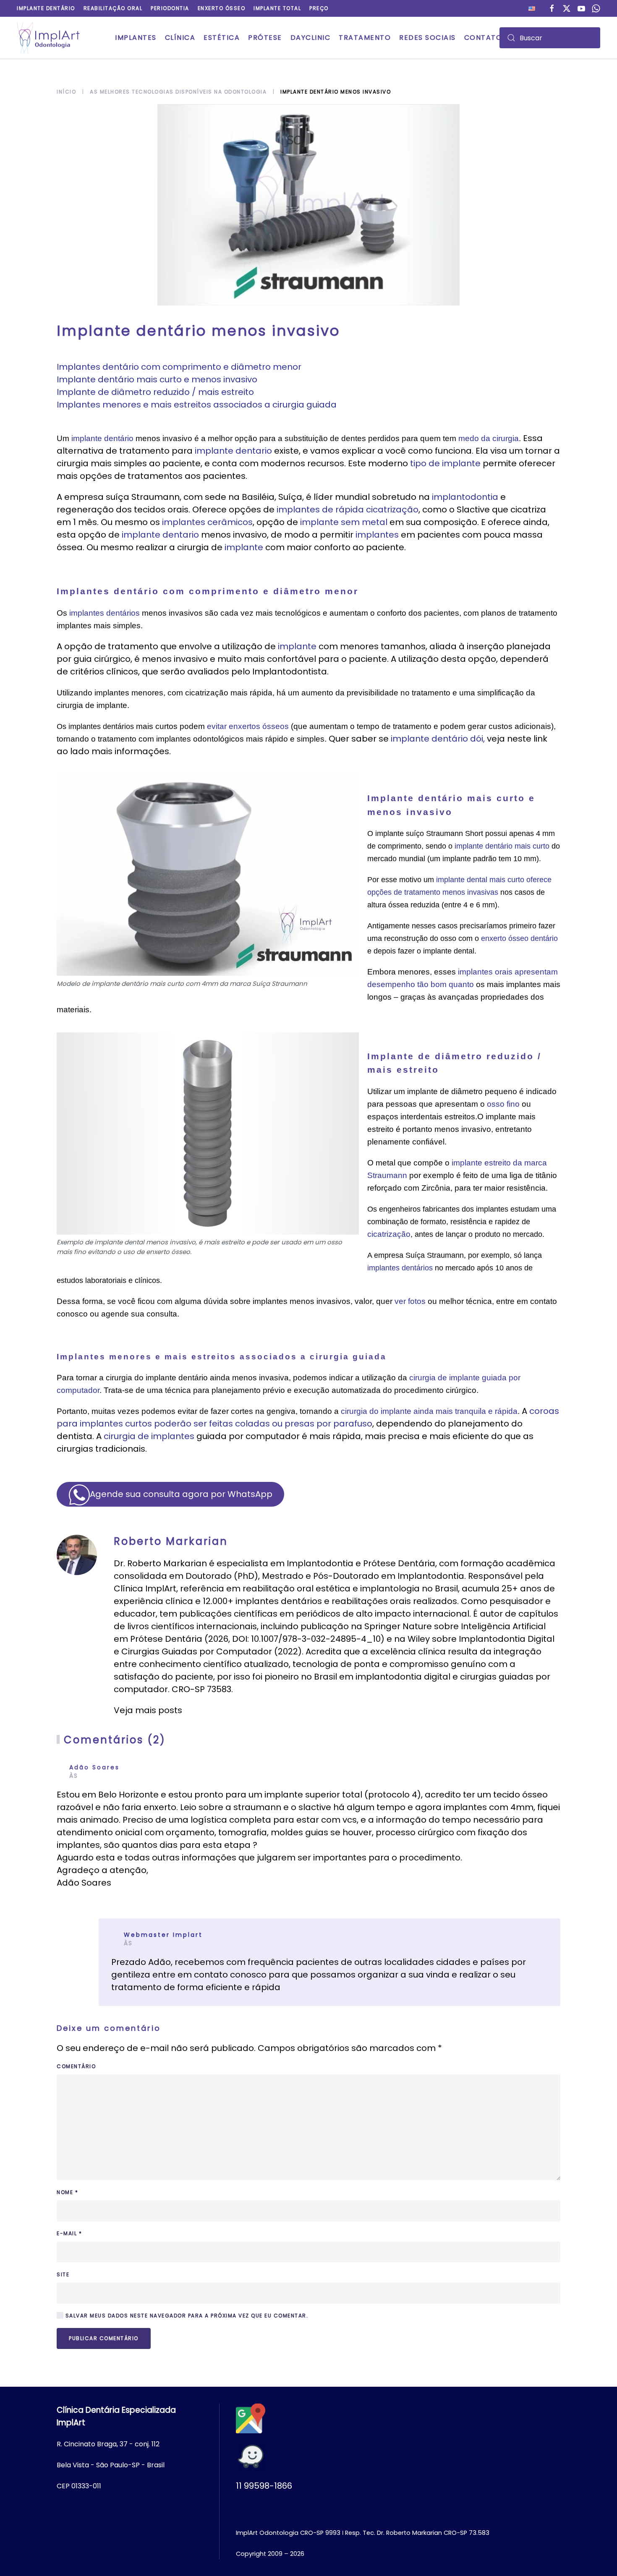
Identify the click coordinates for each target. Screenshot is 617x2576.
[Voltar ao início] (48, 38)
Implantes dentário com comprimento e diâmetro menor (179, 367)
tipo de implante (445, 463)
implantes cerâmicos (207, 522)
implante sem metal (344, 522)
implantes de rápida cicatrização (348, 509)
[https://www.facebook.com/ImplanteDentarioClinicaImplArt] (552, 8)
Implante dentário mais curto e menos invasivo (157, 379)
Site (63, 2274)
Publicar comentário (104, 2338)
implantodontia (465, 497)
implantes (377, 535)
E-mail (69, 2233)
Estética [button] (222, 38)
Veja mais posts (148, 1710)
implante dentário (102, 438)
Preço (319, 8)
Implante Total (277, 8)
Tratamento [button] (365, 38)
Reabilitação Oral (113, 8)
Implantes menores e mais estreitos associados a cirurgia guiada (197, 405)
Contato (483, 38)
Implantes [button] (136, 38)
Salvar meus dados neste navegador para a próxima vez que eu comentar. (186, 2316)
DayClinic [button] (311, 38)
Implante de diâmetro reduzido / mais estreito (155, 392)
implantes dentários (105, 613)
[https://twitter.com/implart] (567, 8)
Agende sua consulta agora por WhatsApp (181, 1494)
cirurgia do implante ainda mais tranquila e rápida (429, 1411)
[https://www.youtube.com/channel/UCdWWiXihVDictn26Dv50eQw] (581, 8)
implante (244, 547)
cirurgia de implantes (149, 1436)
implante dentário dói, (438, 739)
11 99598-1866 (264, 2486)
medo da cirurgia (489, 438)
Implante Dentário (46, 8)
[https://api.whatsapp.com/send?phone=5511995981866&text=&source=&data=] (596, 8)
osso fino (503, 1104)
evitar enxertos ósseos (248, 726)
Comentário (76, 2066)
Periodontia (170, 8)
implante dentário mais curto (503, 846)
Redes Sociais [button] (427, 38)
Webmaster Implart (163, 1935)
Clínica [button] (180, 38)
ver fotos (410, 1301)
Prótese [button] (265, 38)
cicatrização (389, 1234)
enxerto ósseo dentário (519, 938)
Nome (67, 2192)
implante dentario (233, 451)
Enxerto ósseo (222, 8)
